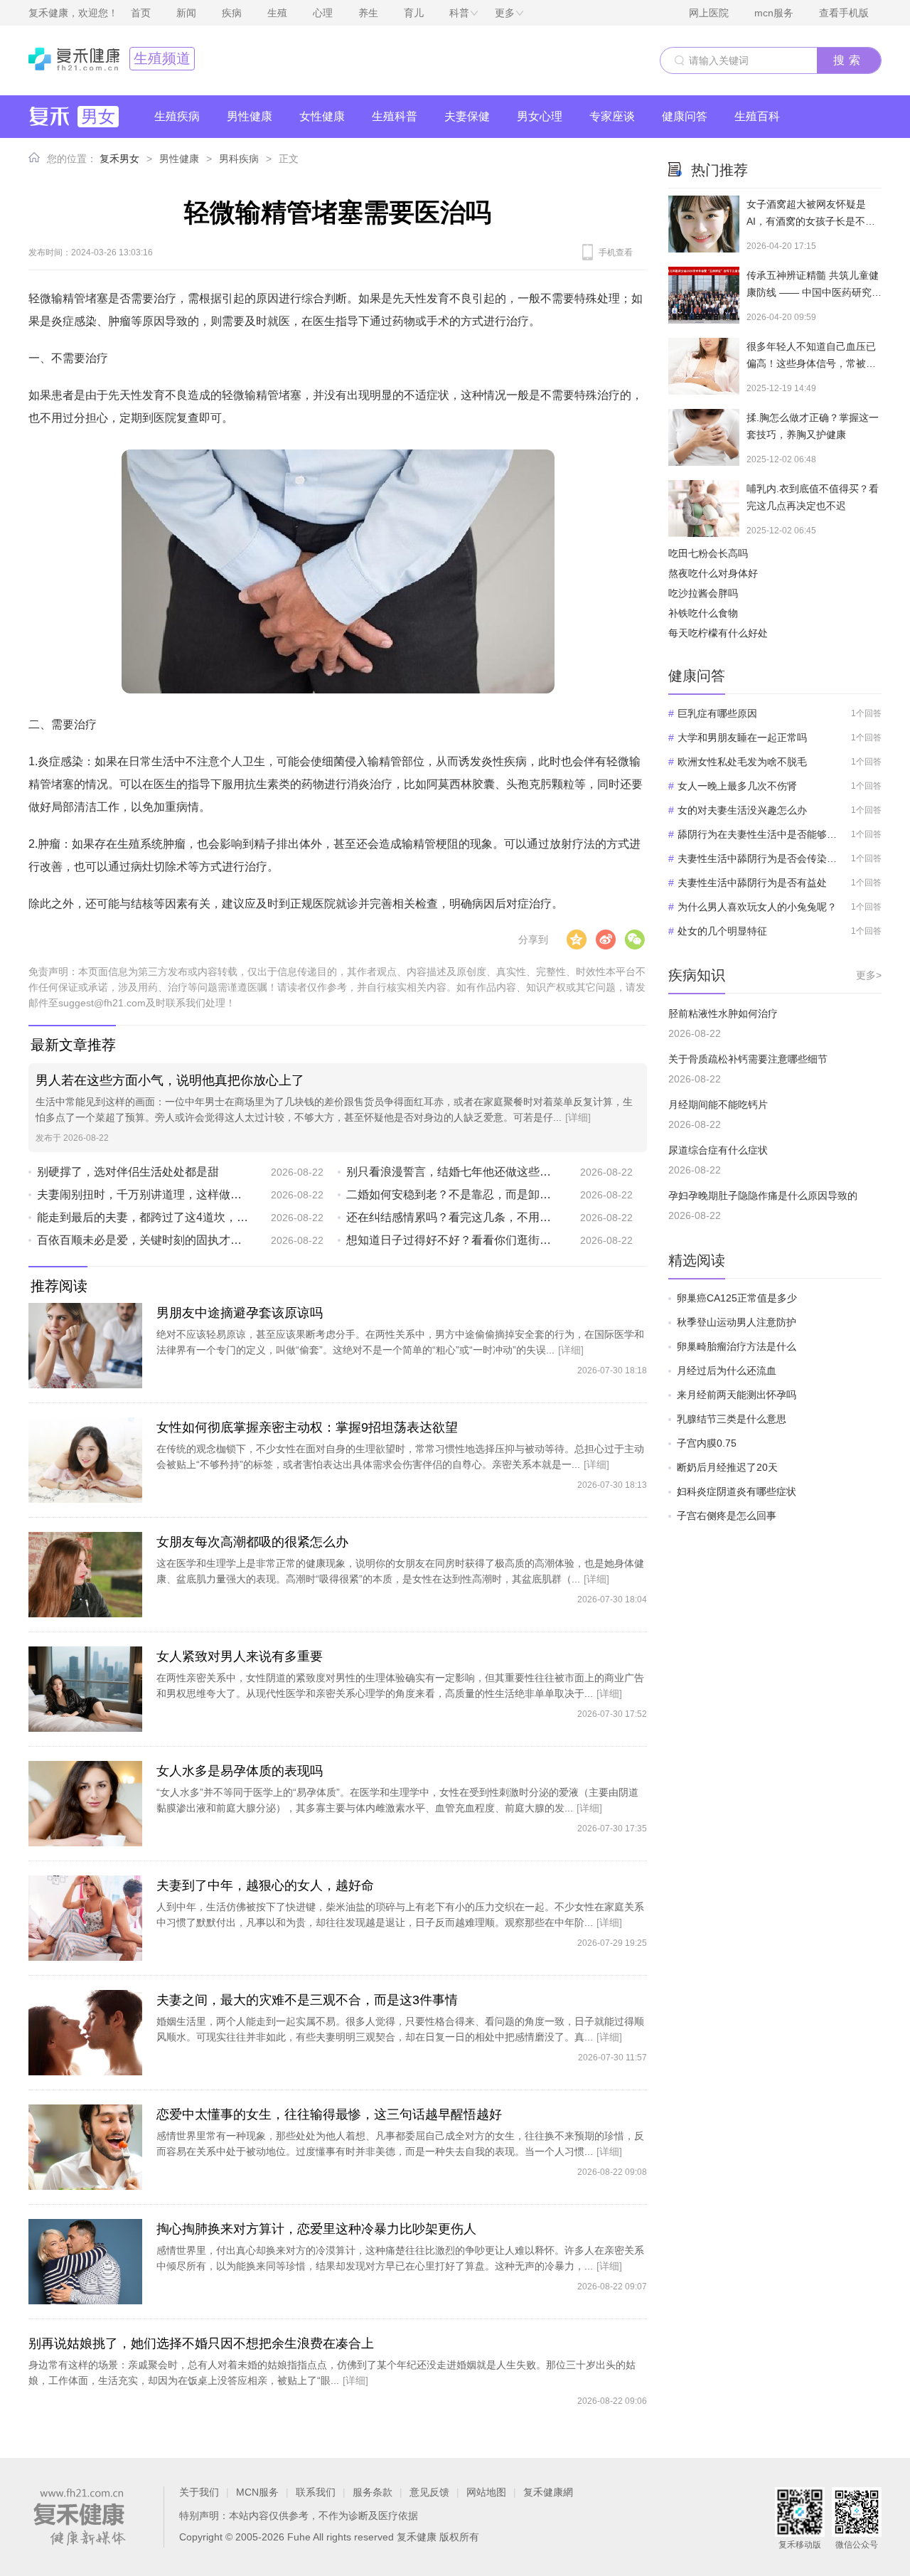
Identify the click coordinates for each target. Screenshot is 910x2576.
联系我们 (316, 2492)
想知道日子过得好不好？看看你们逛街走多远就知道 (453, 1240)
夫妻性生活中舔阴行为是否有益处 (752, 883)
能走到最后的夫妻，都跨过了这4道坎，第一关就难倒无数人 (143, 1217)
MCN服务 (257, 2492)
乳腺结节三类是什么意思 (732, 1419)
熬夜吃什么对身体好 (713, 573)
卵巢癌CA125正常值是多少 (737, 1298)
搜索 (849, 60)
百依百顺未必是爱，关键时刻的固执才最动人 (143, 1240)
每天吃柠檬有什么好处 (718, 633)
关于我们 (199, 2492)
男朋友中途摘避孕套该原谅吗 (240, 1313)
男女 (98, 116)
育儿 (414, 13)
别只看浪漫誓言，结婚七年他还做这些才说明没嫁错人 (453, 1172)
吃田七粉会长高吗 (708, 553)
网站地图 (486, 2492)
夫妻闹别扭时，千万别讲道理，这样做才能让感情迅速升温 (143, 1194)
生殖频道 (162, 58)
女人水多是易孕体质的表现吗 (240, 1771)
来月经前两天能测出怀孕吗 (737, 1395)
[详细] (578, 1117)
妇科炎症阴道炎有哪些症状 (737, 1491)
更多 (505, 13)
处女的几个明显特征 (722, 931)
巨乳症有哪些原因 (717, 713)
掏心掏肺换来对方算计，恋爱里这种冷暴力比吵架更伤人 (316, 2229)
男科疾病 (239, 159)
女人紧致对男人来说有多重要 (240, 1656)
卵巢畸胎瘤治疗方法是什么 (737, 1346)
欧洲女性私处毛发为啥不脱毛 (742, 762)
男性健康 (179, 159)
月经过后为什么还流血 (727, 1371)
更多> (869, 975)
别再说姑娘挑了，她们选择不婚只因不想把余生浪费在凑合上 (201, 2343)
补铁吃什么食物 (703, 613)
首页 (141, 13)
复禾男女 (119, 159)
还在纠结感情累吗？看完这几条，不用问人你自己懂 (453, 1217)
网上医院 (709, 13)
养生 (368, 13)
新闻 (186, 13)
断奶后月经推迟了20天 (727, 1467)
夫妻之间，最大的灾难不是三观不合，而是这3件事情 (307, 2000)
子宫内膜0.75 (707, 1443)
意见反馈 (429, 2492)
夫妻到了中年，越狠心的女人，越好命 (265, 1885)
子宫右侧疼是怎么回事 (727, 1516)
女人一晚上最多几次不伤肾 (737, 786)
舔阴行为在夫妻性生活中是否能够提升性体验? (758, 834)
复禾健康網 (548, 2492)
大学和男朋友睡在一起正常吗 (742, 738)
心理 (323, 13)
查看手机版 (844, 13)
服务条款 (373, 2492)
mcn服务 (774, 13)
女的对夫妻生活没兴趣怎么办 (742, 810)
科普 (459, 13)
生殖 (277, 13)
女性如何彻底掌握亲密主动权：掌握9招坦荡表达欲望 (307, 1427)
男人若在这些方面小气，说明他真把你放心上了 (170, 1080)
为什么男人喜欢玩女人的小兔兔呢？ (757, 907)
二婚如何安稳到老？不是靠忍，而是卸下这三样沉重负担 (453, 1194)
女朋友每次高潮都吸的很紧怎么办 (252, 1542)
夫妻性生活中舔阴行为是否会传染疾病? (758, 858)
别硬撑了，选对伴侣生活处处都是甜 (128, 1172)
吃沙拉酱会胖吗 (703, 593)
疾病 (232, 13)
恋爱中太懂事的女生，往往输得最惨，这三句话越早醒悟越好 (329, 2114)
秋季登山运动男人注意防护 (737, 1322)
